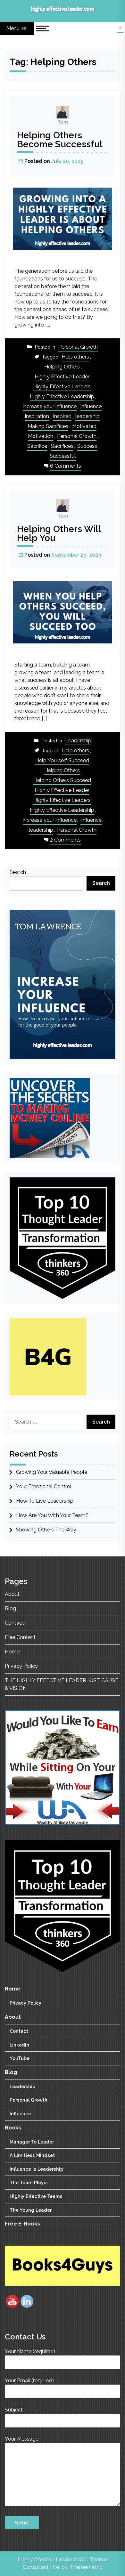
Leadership (78, 741)
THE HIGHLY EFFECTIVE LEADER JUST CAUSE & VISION (62, 1684)
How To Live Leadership (45, 1501)
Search (18, 872)
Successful (63, 456)
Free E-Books (22, 2224)
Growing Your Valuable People (52, 1472)
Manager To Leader (32, 2142)
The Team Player (29, 2183)
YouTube (20, 2058)
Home (12, 1652)
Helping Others (62, 367)
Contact (14, 1623)
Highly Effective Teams (36, 2196)
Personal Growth (78, 347)
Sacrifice (37, 446)
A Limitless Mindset (32, 2155)
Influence (20, 2114)
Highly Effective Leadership (62, 396)
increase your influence (50, 406)
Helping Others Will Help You (59, 533)
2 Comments (65, 840)
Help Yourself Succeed (62, 760)
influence (91, 406)
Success (87, 446)
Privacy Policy (21, 1666)
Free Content (20, 1637)
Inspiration (37, 416)
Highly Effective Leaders (62, 387)
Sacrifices (62, 446)
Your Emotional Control (44, 1486)
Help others (75, 357)
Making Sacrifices (48, 426)
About (12, 1594)
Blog (10, 1608)
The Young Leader (31, 2210)
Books (13, 2128)
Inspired (62, 416)
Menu (14, 28)
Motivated (84, 426)
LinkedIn (19, 2045)
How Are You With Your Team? (52, 1515)
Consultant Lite (41, 2567)
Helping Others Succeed (62, 780)
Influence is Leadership (36, 2169)
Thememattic (86, 2567)
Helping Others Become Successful (60, 140)
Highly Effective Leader (62, 377)
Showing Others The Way (46, 1530)
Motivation (41, 436)
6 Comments (66, 467)
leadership (88, 416)
